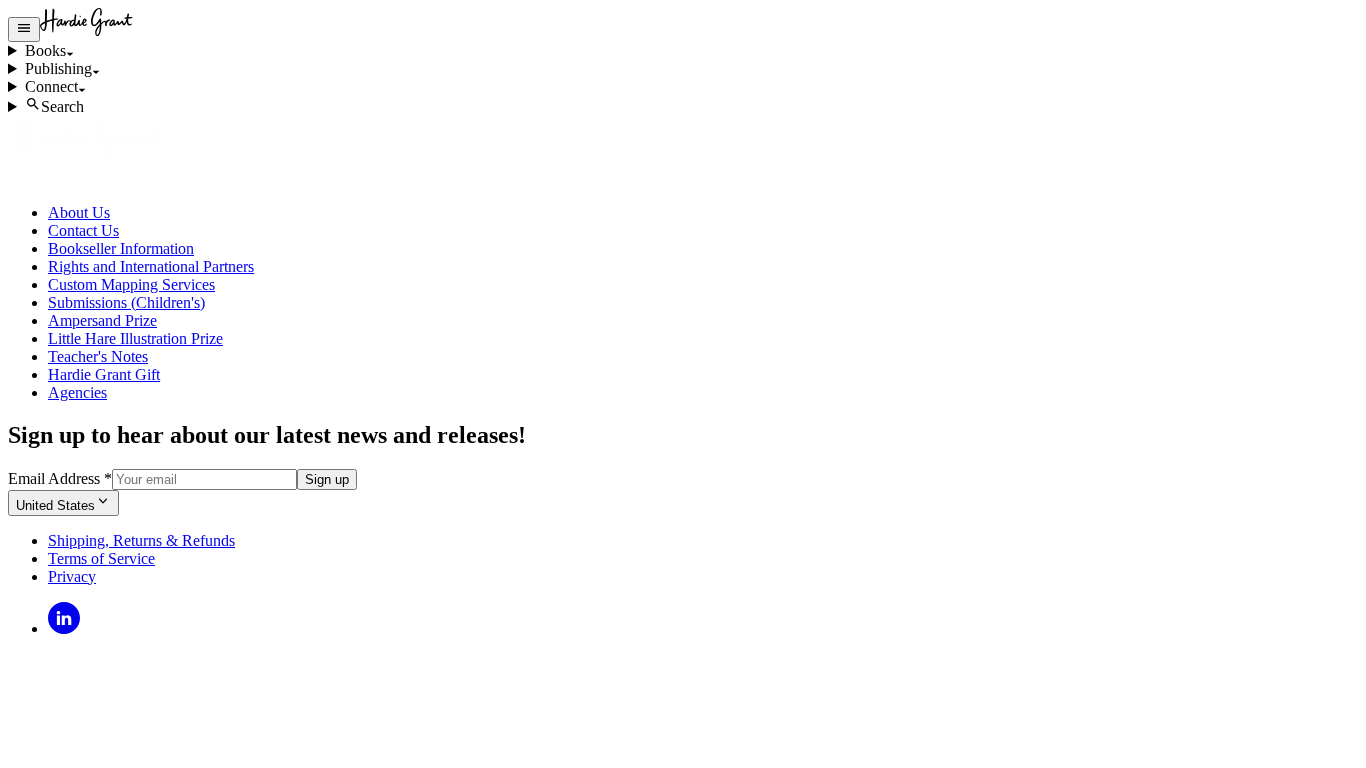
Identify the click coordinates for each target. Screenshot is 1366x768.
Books (45, 50)
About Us (79, 212)
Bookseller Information (121, 248)
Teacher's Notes (98, 356)
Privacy (72, 576)
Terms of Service (101, 558)
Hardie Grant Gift (104, 374)
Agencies (77, 392)
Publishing (58, 68)
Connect (51, 86)
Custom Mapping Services (131, 284)
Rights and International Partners (151, 266)
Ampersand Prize (102, 320)
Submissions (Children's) (126, 302)
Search (62, 106)
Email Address (60, 478)
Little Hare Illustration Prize (135, 338)
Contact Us (83, 230)
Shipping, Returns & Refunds (141, 540)
